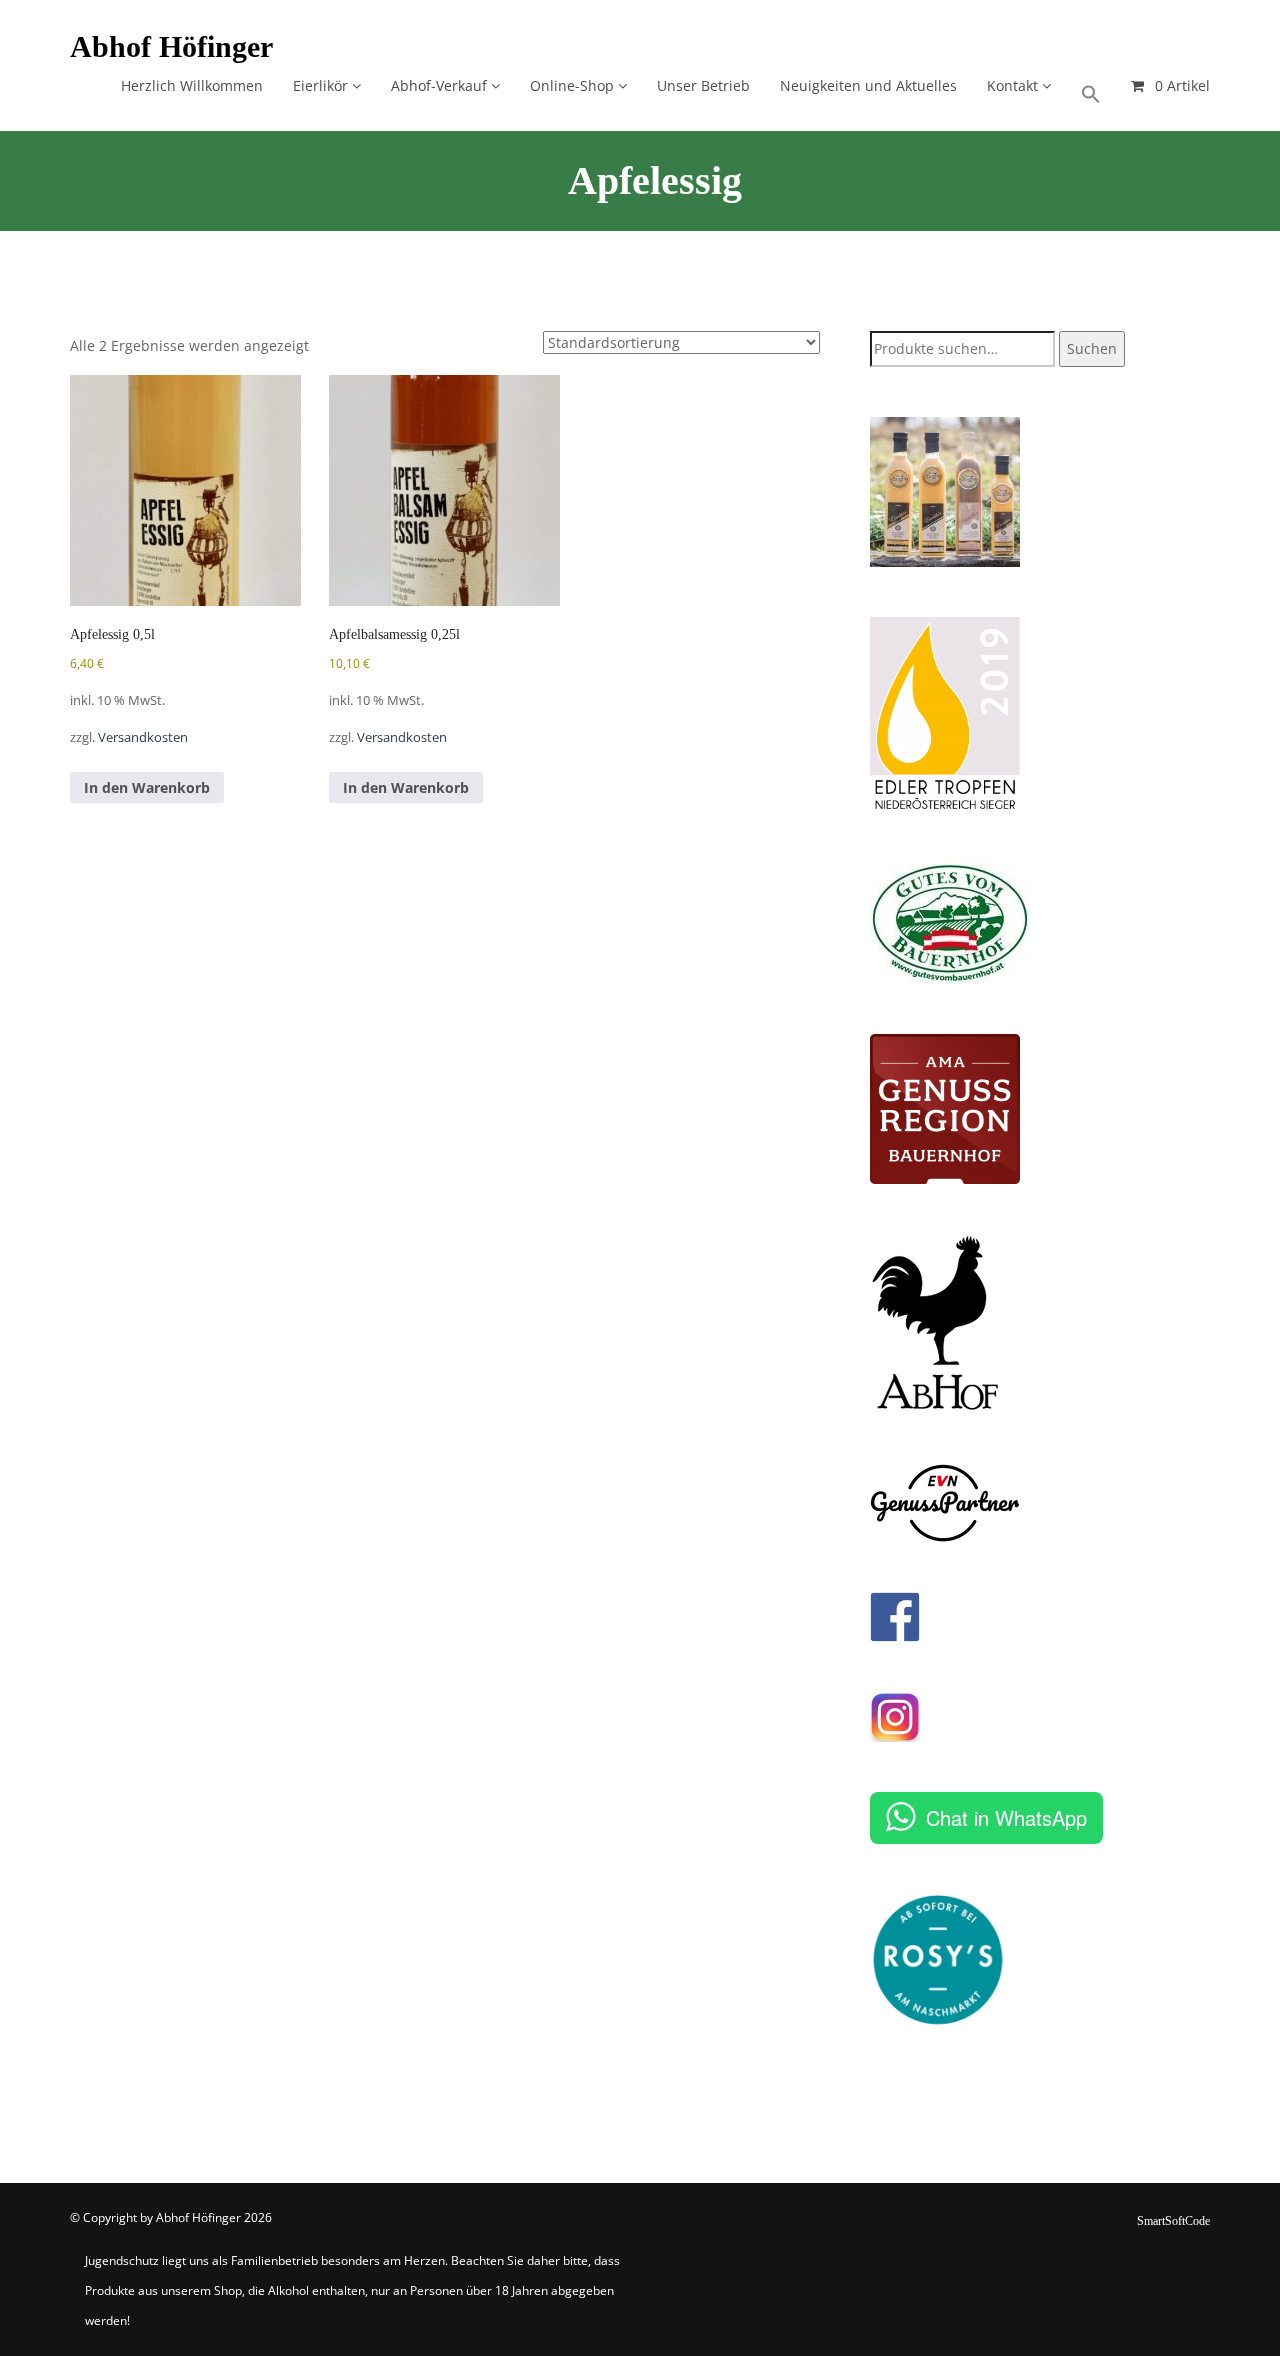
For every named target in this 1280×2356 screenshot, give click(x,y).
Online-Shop (574, 85)
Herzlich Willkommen (192, 85)
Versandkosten (143, 737)
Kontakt (1014, 85)
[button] (1091, 87)
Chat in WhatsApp (1006, 1817)
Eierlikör (322, 85)
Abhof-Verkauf (441, 85)
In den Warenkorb (147, 787)
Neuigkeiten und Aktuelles (868, 85)
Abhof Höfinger (171, 46)
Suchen (1092, 348)
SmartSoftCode (1173, 2221)
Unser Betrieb (703, 85)
